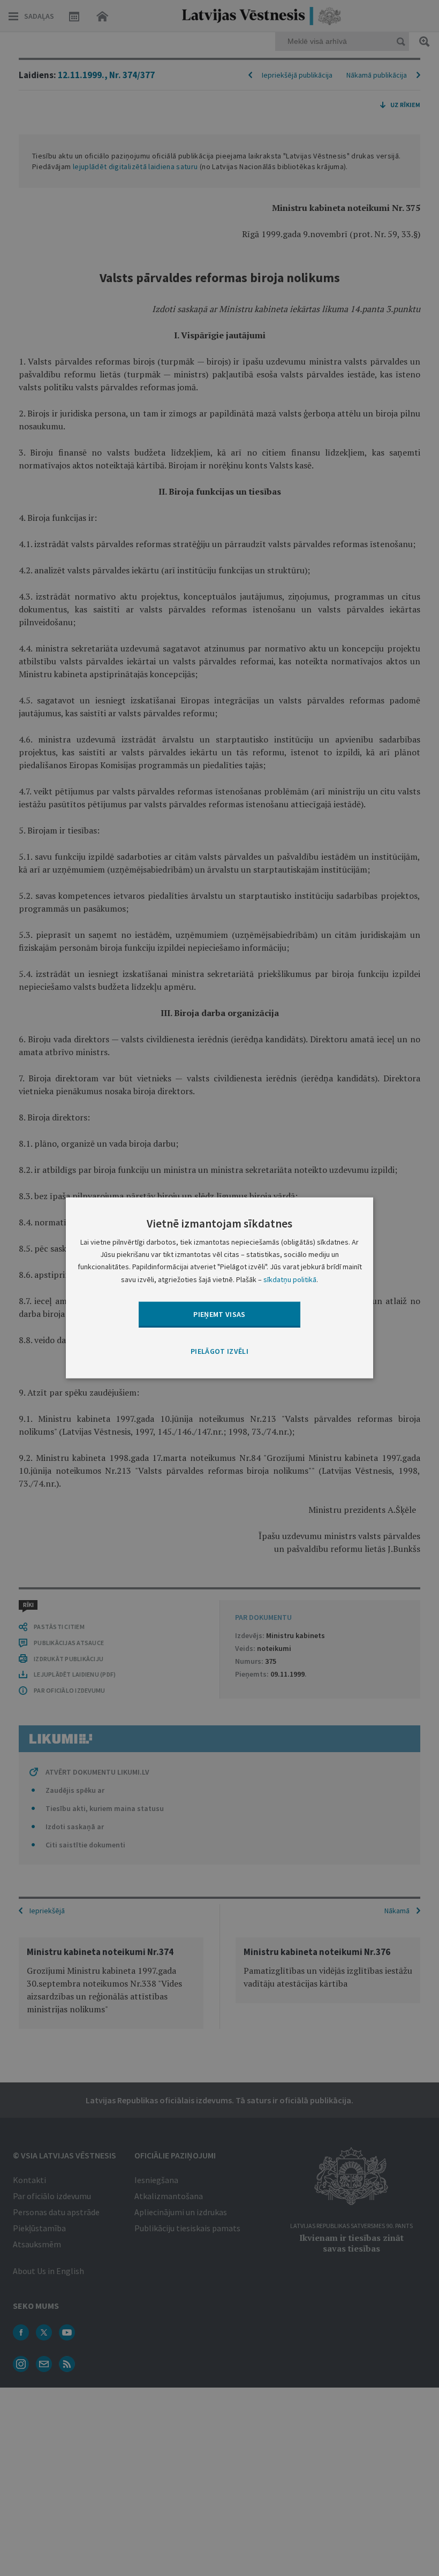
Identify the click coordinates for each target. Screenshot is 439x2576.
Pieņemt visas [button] (219, 1314)
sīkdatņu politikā (290, 1279)
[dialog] (219, 1288)
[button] (219, 1352)
